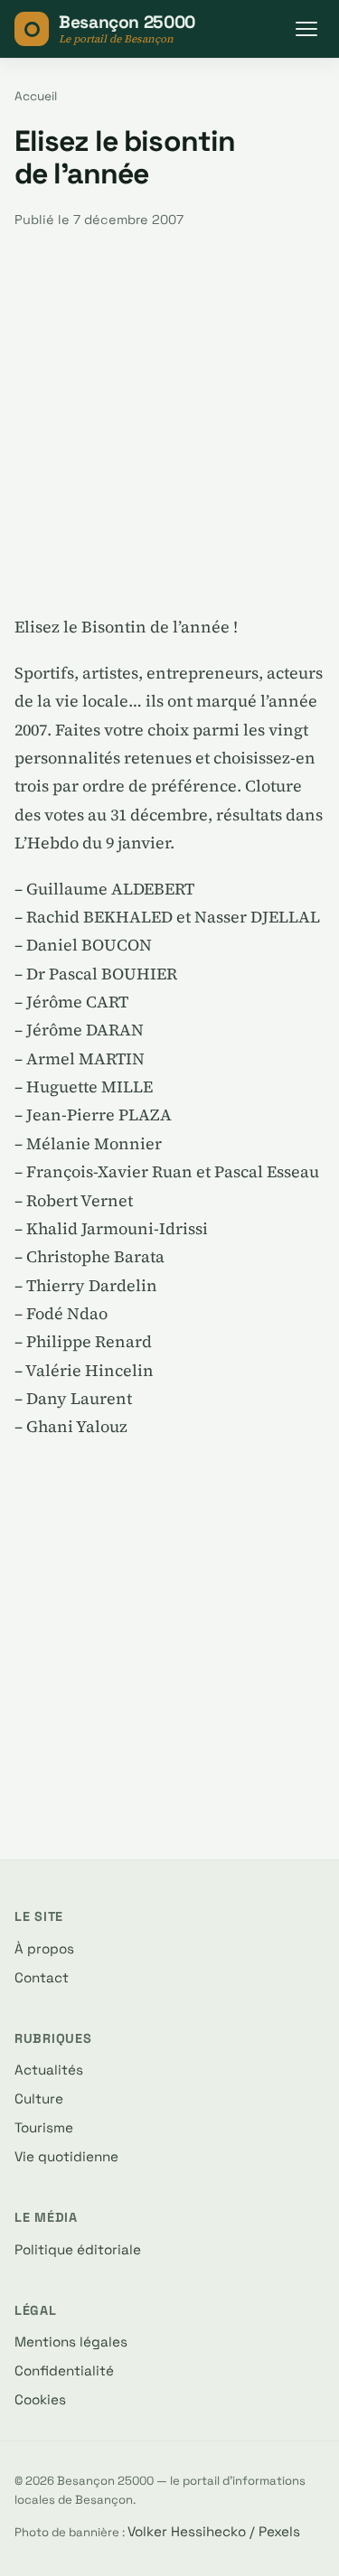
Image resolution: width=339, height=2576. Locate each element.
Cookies (40, 2399)
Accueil (36, 96)
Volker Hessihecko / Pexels (214, 2531)
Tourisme (44, 2127)
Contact (42, 1977)
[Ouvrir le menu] (306, 29)
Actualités (49, 2070)
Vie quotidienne (66, 2156)
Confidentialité (64, 2370)
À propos (44, 1948)
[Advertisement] (169, 422)
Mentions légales (71, 2342)
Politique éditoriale (78, 2249)
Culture (39, 2098)
